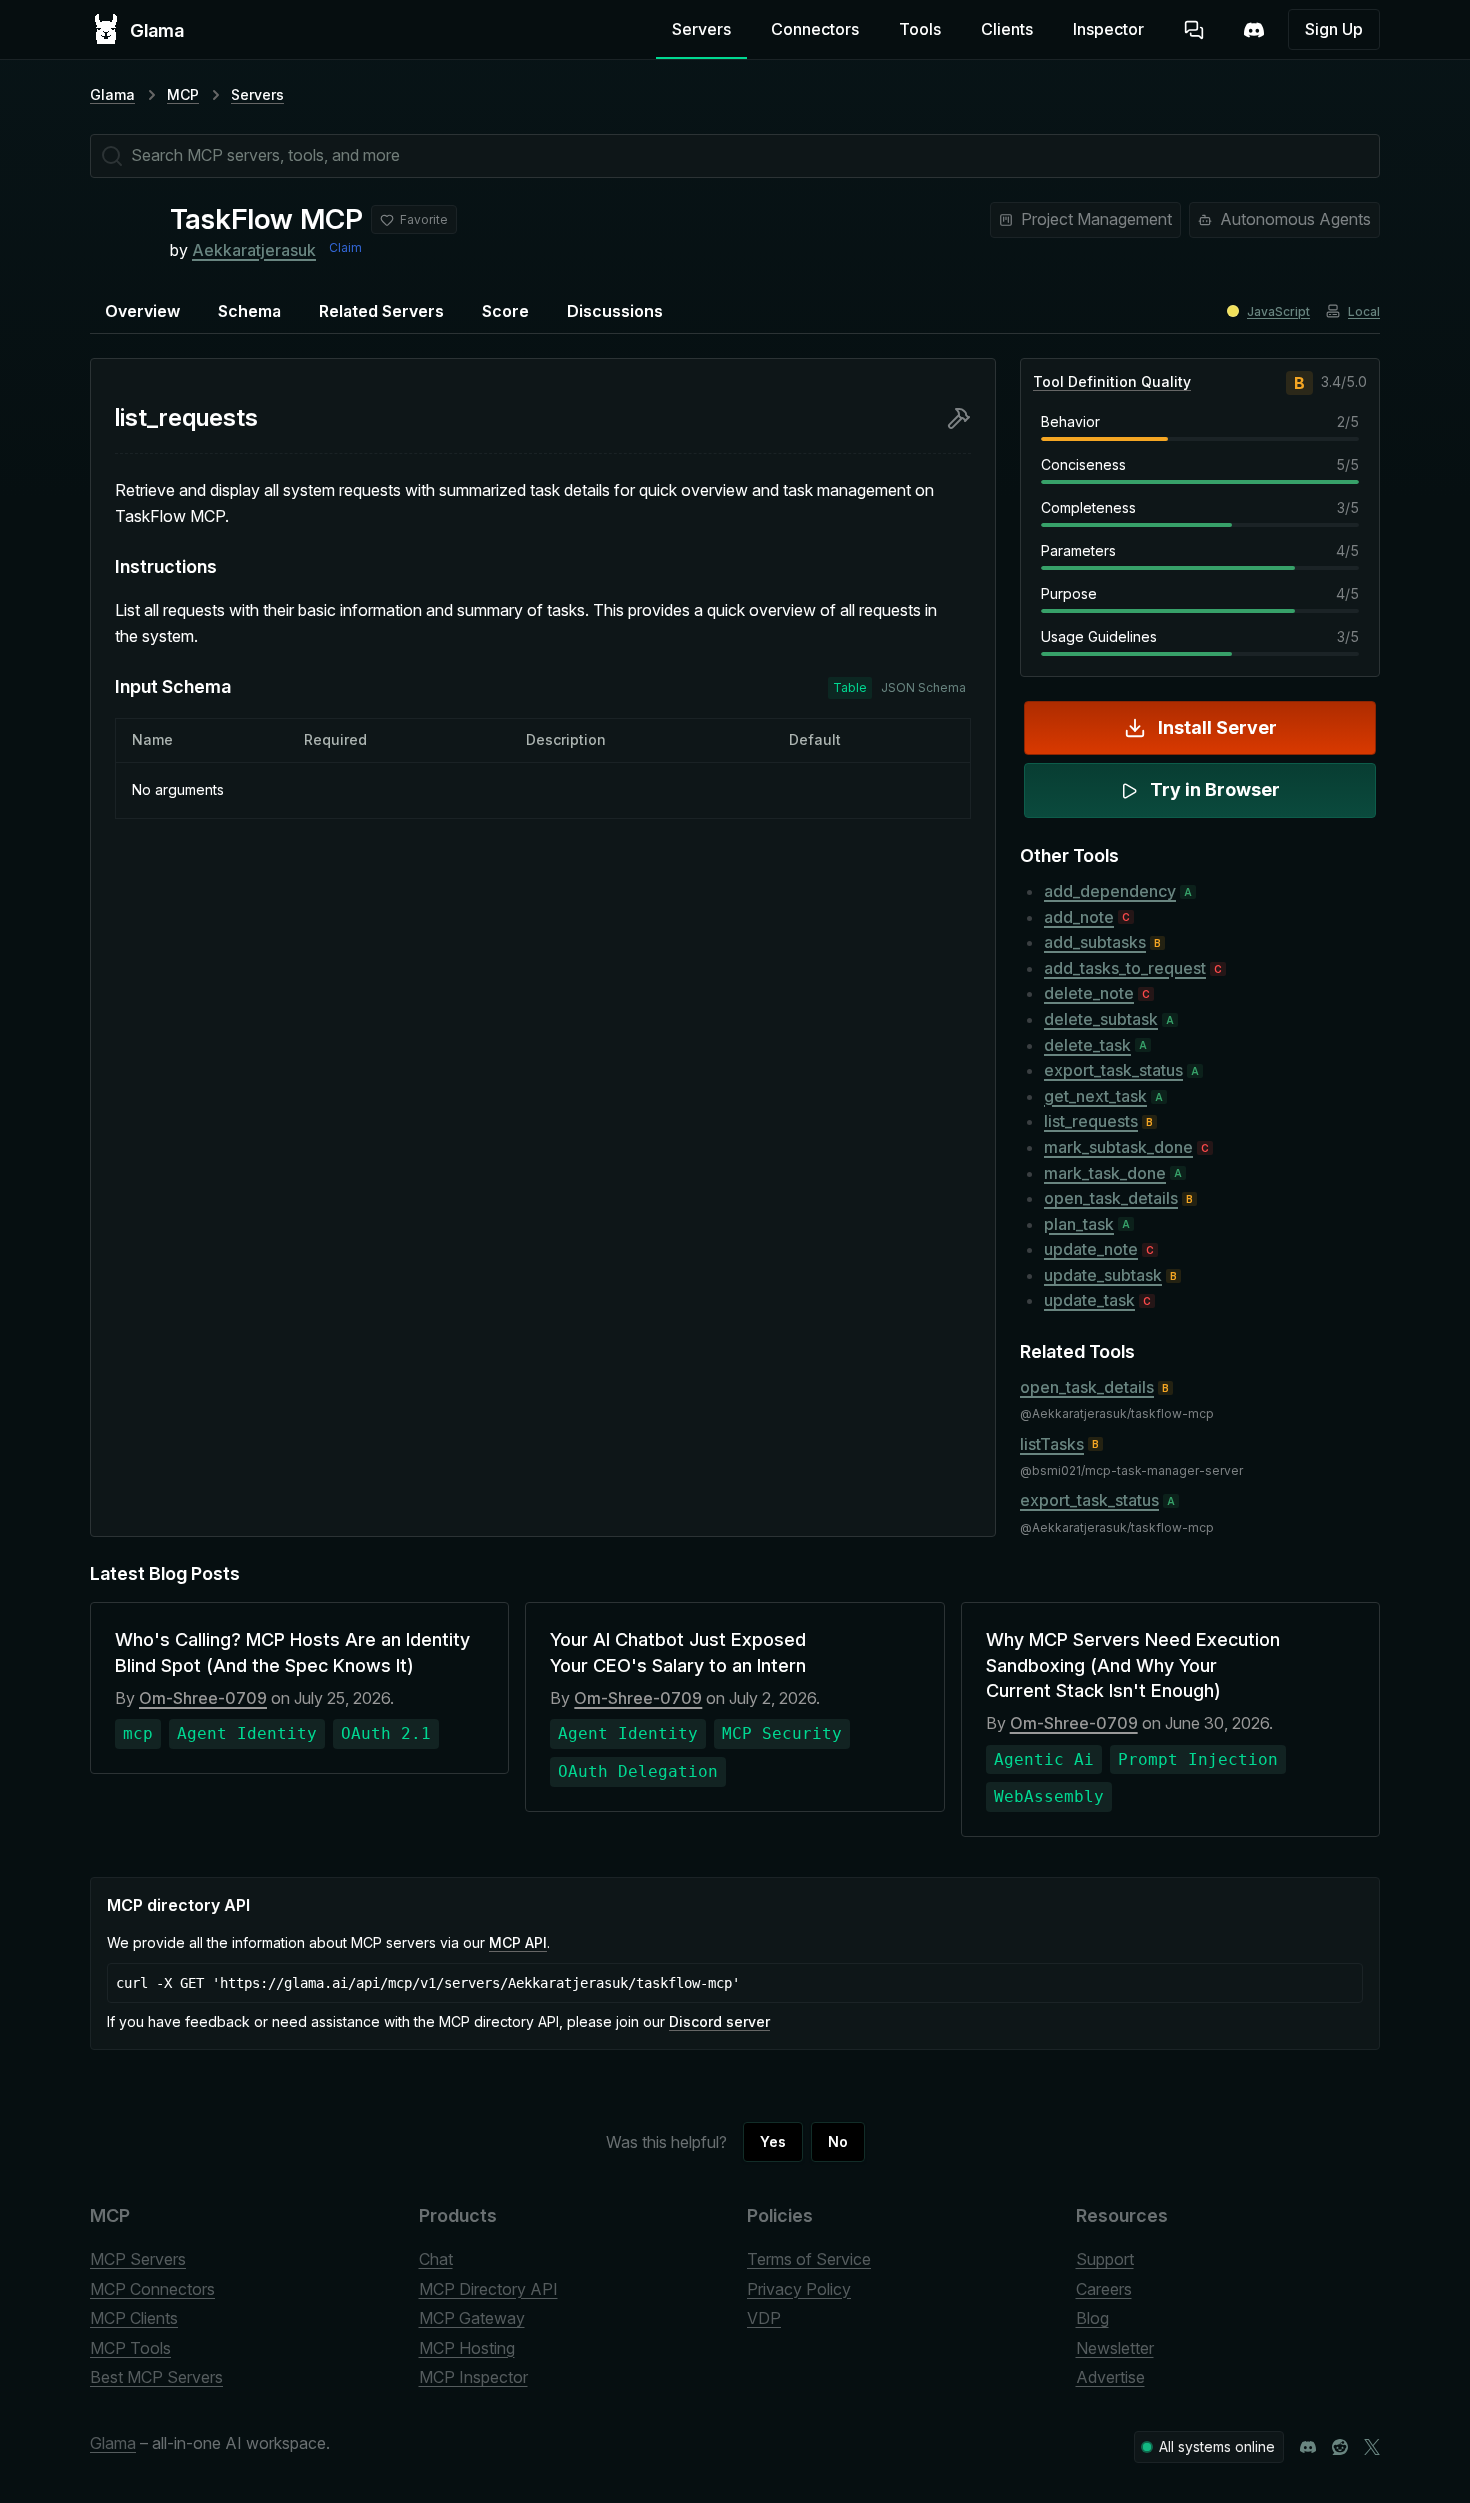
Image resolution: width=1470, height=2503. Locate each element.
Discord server (719, 2021)
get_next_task (1095, 1096)
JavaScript (1278, 311)
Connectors (815, 29)
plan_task (1079, 1224)
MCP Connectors (152, 2289)
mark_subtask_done (1118, 1147)
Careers (1104, 2289)
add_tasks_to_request (1125, 968)
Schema (249, 311)
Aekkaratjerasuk (254, 250)
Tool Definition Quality (1112, 381)
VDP (764, 2318)
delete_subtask (1101, 1019)
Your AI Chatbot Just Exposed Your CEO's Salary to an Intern (678, 1652)
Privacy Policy (799, 2289)
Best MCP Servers (156, 2377)
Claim (345, 247)
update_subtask (1103, 1275)
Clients (1007, 29)
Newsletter (1115, 2348)
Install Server (1217, 727)
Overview (142, 311)
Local (1364, 311)
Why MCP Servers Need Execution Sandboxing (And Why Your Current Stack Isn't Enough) (1133, 1664)
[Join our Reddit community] (1340, 2447)
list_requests (1091, 1121)
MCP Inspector (473, 2377)
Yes (773, 2141)
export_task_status (1113, 1070)
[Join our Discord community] (1308, 2447)
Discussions (615, 311)
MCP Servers (138, 2259)
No (838, 2141)
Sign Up (1334, 29)
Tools (920, 29)
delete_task (1087, 1045)
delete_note (1089, 993)
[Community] (1254, 30)
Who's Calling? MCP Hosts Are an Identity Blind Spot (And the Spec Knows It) (292, 1652)
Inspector (1108, 29)
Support (1105, 2259)
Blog (1092, 2318)
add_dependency (1110, 891)
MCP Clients (134, 2318)
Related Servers (381, 311)
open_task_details (1111, 1198)
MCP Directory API (488, 2289)
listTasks (1052, 1444)
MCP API (518, 1942)
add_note (1079, 917)
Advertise (1110, 2377)
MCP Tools (130, 2348)
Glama (112, 94)
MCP (183, 94)
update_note (1091, 1249)
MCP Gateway (472, 2318)
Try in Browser (1215, 789)
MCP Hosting (467, 2348)
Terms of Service (809, 2259)
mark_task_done (1105, 1173)
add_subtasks (1095, 942)
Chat (436, 2259)
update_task (1089, 1300)
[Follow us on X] (1372, 2447)
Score (505, 311)
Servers (701, 29)
